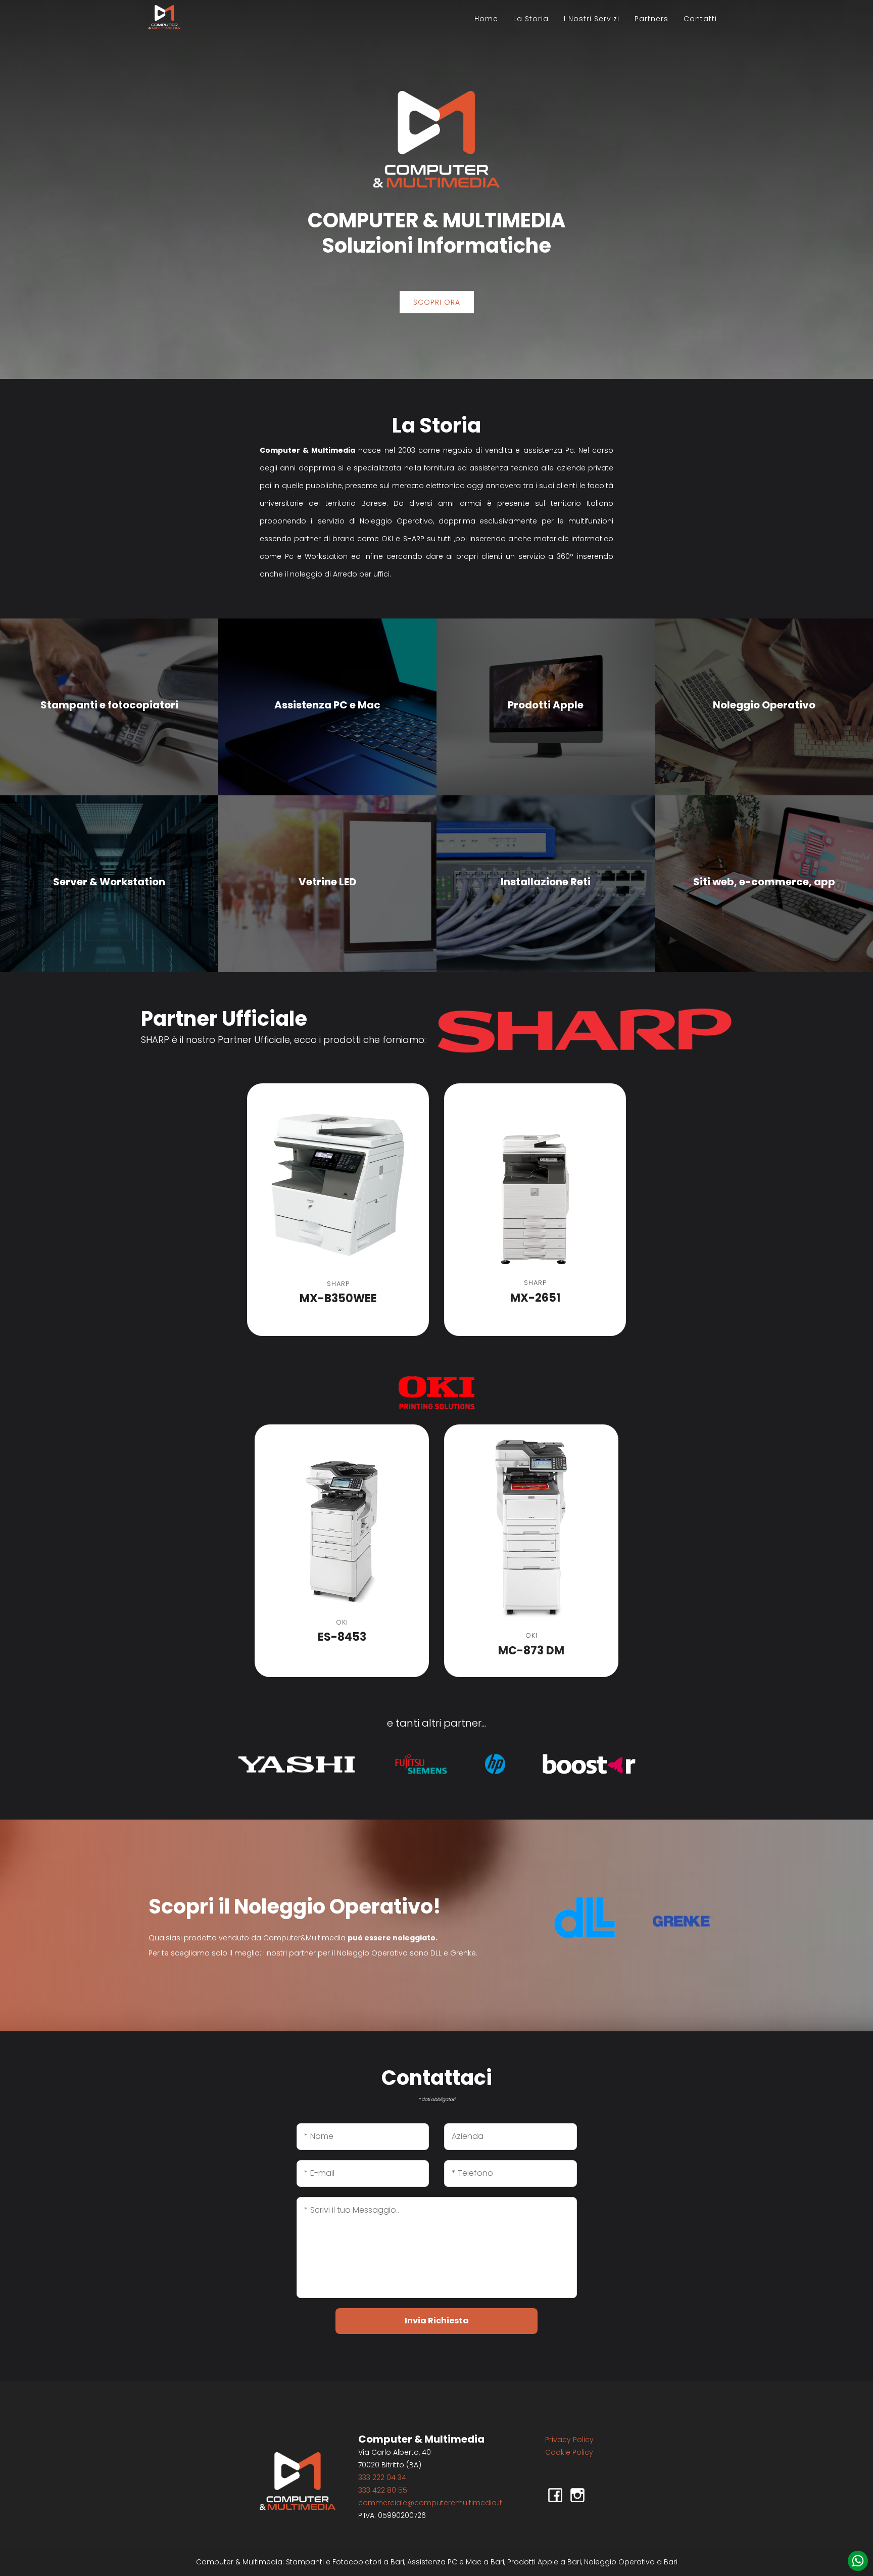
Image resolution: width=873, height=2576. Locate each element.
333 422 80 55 (383, 2490)
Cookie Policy (569, 2452)
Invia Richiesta (437, 2321)
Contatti (700, 19)
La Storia (531, 19)
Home (486, 19)
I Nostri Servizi (592, 19)
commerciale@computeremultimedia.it (430, 2503)
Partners (651, 19)
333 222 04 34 (382, 2477)
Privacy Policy (569, 2440)
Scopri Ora (437, 302)
